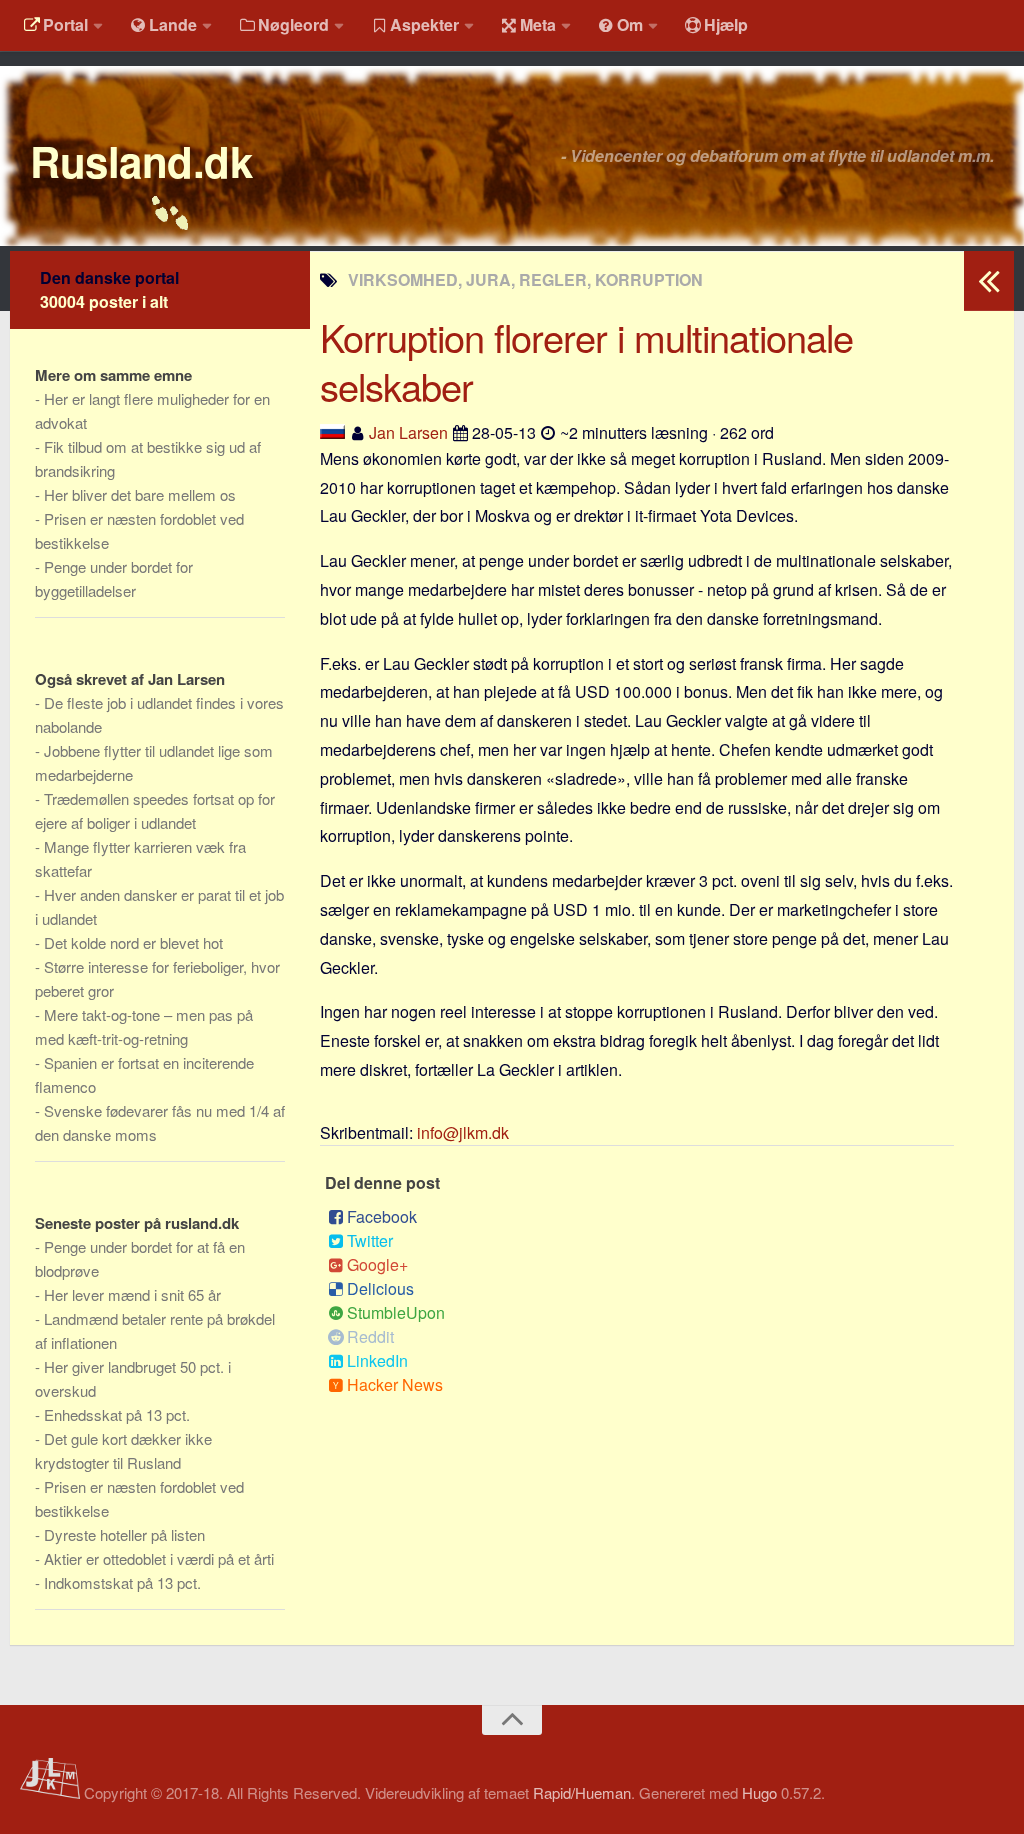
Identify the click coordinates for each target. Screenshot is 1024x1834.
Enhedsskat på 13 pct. (117, 1414)
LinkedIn (377, 1360)
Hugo (759, 1792)
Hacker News (395, 1384)
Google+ (377, 1264)
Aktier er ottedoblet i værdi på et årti (159, 1558)
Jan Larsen (408, 432)
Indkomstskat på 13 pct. (122, 1582)
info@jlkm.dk (463, 1132)
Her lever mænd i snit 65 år (132, 1294)
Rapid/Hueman (582, 1792)
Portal (65, 24)
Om (630, 24)
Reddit (370, 1336)
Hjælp (726, 24)
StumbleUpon (396, 1312)
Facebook (382, 1216)
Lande (173, 24)
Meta (538, 24)
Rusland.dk (141, 161)
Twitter (370, 1240)
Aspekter (424, 24)
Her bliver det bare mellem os (140, 494)
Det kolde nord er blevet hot (133, 942)
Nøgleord (293, 24)
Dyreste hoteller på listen (124, 1534)
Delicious (380, 1288)
